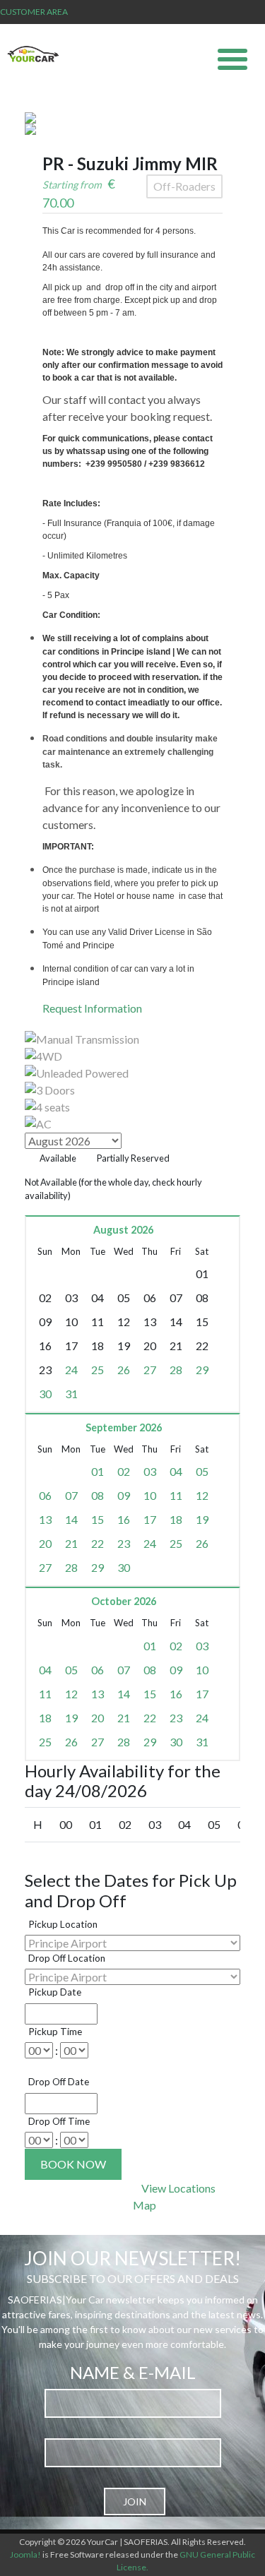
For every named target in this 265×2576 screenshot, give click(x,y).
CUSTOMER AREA (34, 12)
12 (202, 1495)
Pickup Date (55, 1992)
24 (71, 1370)
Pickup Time (55, 2032)
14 (71, 1519)
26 (124, 1370)
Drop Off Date (59, 2082)
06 (45, 1495)
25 (98, 1370)
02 (124, 1471)
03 (150, 1471)
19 (202, 1519)
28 (176, 1370)
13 (45, 1519)
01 (98, 1471)
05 (202, 1471)
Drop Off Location (67, 1958)
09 (124, 1495)
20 (45, 1543)
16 (124, 1519)
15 (98, 1519)
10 (150, 1495)
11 (176, 1495)
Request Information (92, 1008)
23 (124, 1543)
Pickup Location (63, 1924)
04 (176, 1471)
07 (71, 1495)
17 (150, 1519)
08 (98, 1495)
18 (176, 1519)
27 (150, 1370)
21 (71, 1543)
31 (71, 1394)
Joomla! (25, 2554)
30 (45, 1394)
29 (202, 1370)
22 (98, 1543)
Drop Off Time (59, 2121)
